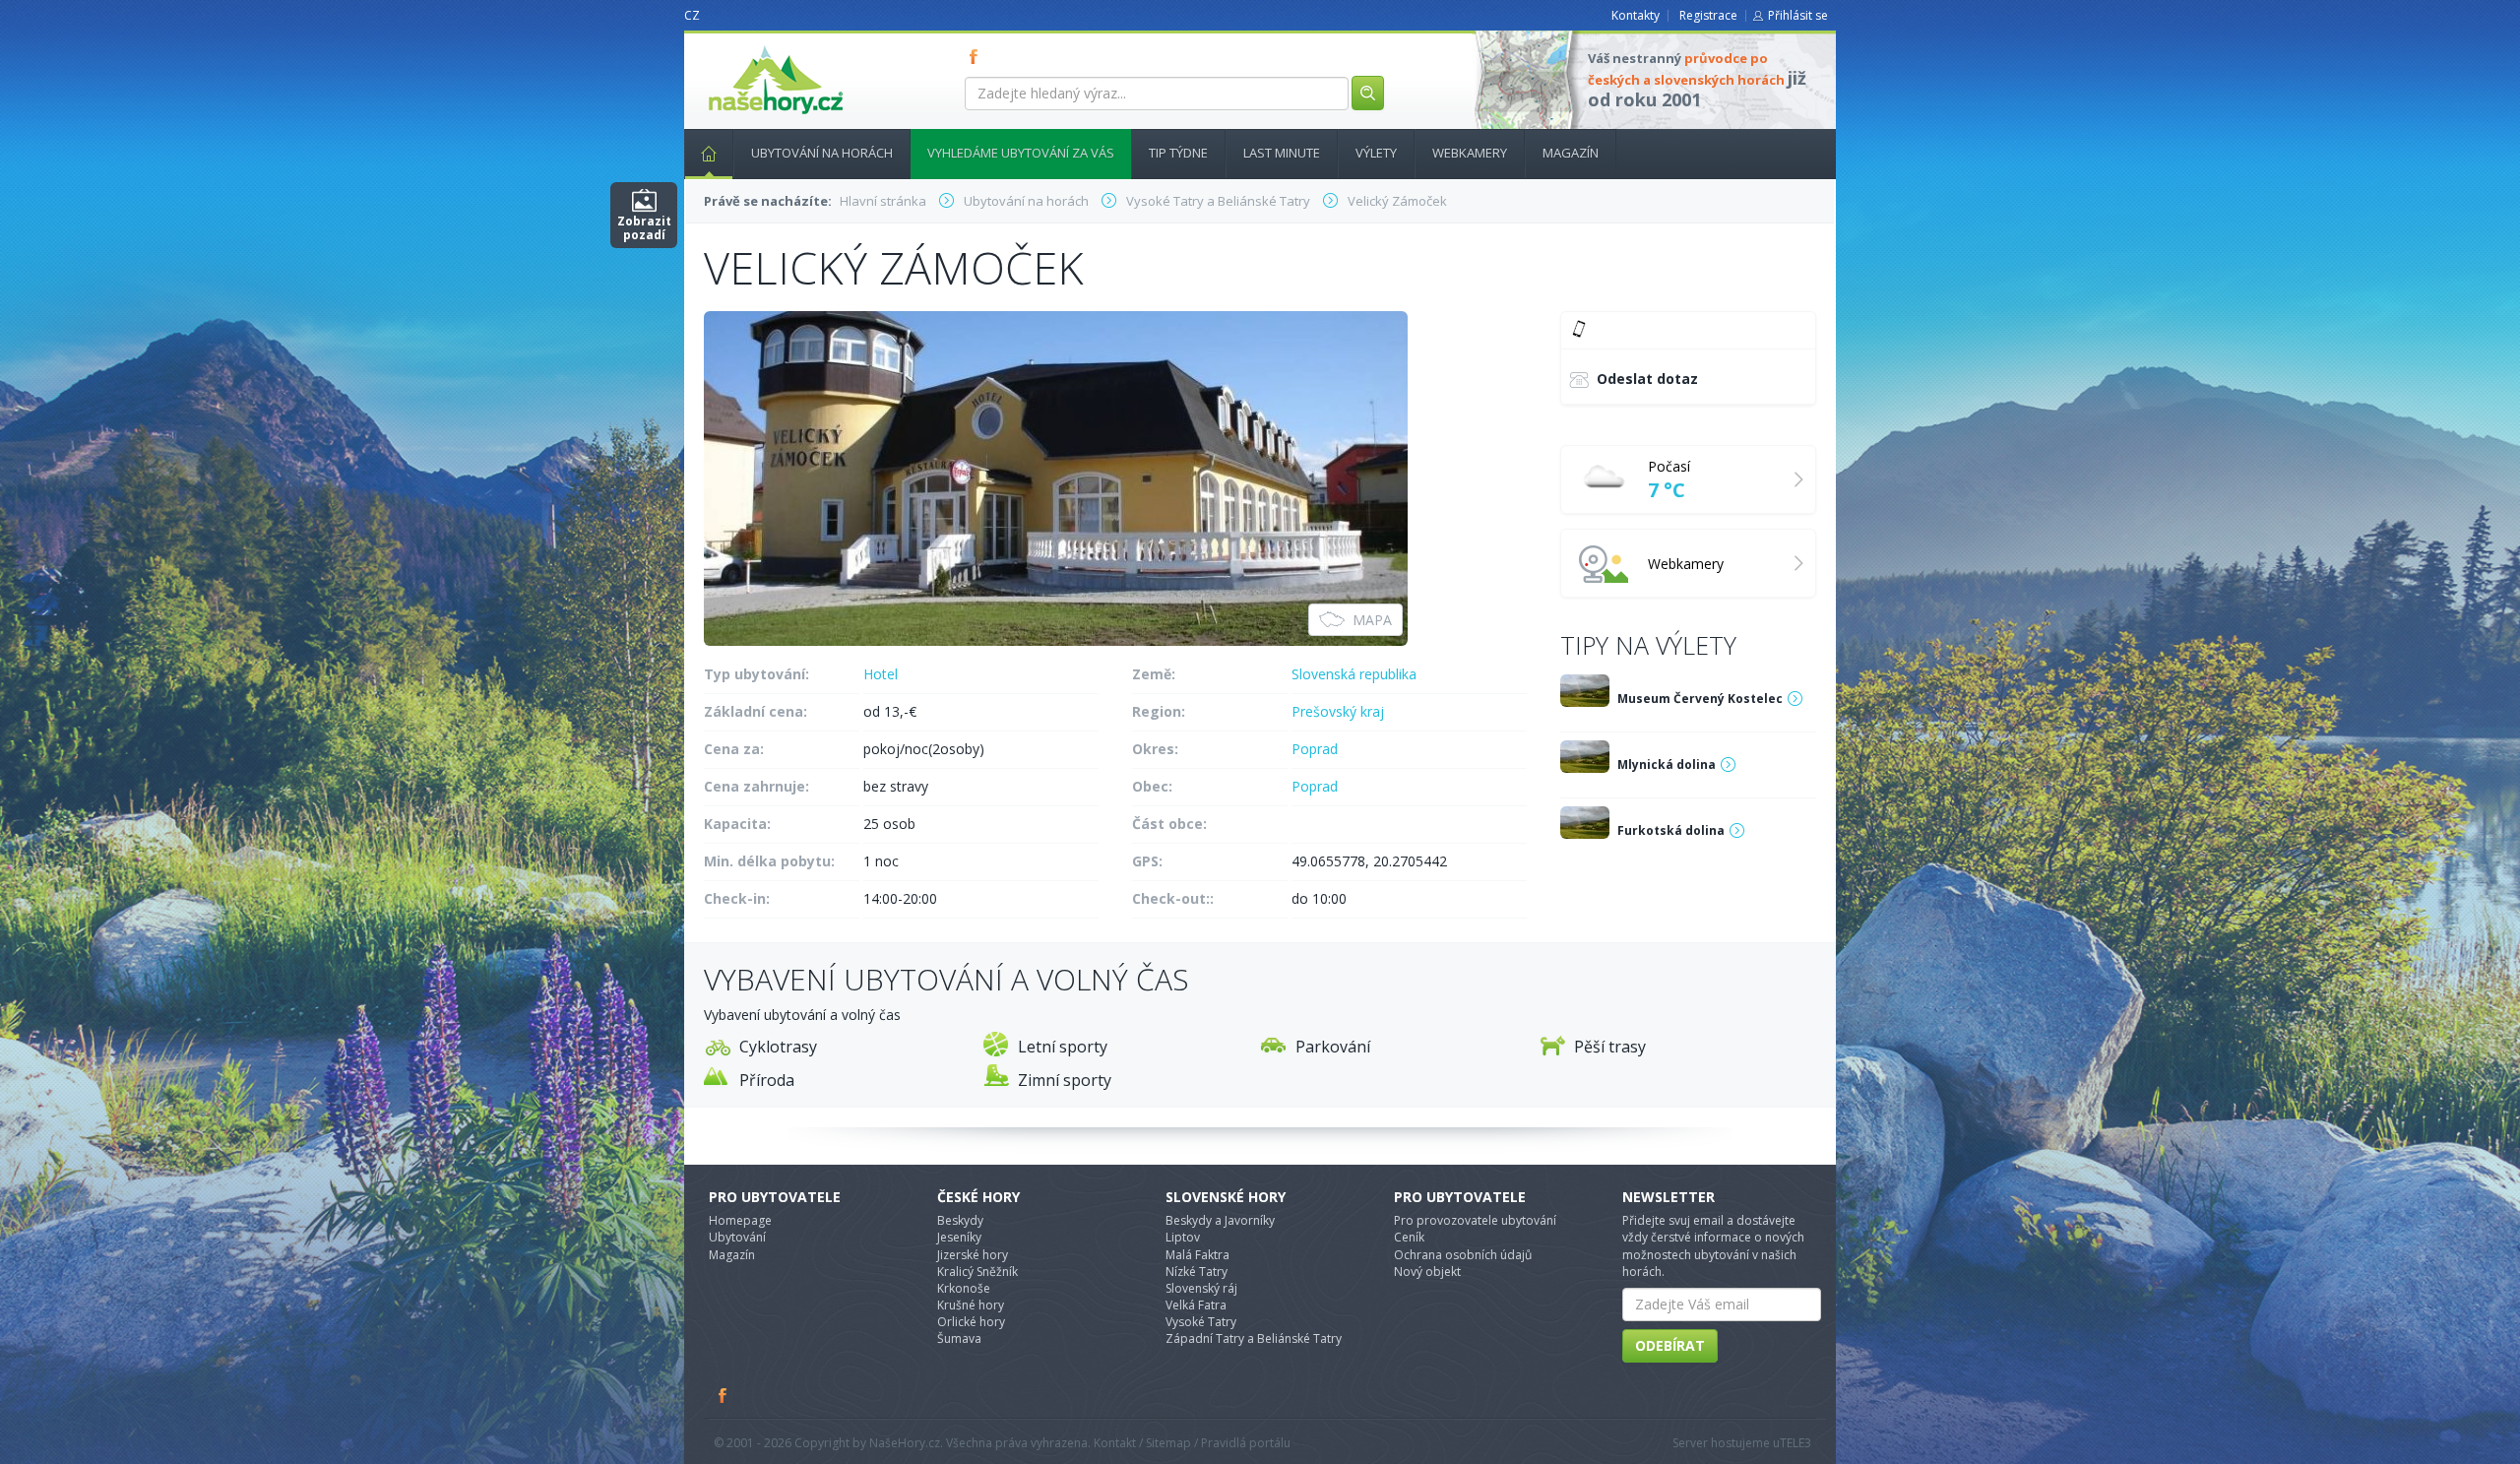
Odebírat (1670, 1345)
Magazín (1571, 153)
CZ (692, 15)
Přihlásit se (1798, 15)
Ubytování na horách (822, 153)
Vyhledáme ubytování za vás (1021, 153)
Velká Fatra (1196, 1305)
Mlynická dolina (1667, 764)
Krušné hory (971, 1305)
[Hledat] (1368, 93)
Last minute (1282, 153)
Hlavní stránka (709, 154)
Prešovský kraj (1338, 711)
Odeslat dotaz (1647, 379)
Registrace (1708, 15)
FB (977, 56)
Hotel (881, 674)
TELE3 (1795, 1443)
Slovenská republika (1354, 674)
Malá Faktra (1197, 1255)
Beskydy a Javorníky (1220, 1220)
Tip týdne (1178, 153)
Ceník (1409, 1237)
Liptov (1183, 1237)
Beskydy (960, 1220)
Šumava (959, 1338)
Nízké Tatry (1197, 1272)
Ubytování (737, 1237)
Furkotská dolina (1671, 830)
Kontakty (1636, 15)
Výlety (1376, 153)
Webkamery (1470, 153)
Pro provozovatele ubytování (1475, 1220)
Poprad (1315, 749)
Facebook (724, 1395)
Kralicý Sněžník (977, 1272)
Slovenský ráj (1201, 1288)
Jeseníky (959, 1237)
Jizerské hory (973, 1255)
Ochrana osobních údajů (1463, 1255)
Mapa (1372, 620)
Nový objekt (1427, 1272)
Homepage (740, 1220)
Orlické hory (971, 1322)
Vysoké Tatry (1201, 1322)
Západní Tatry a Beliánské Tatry (1254, 1338)
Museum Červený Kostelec (1700, 699)
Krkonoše (964, 1288)
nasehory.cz (740, 46)
